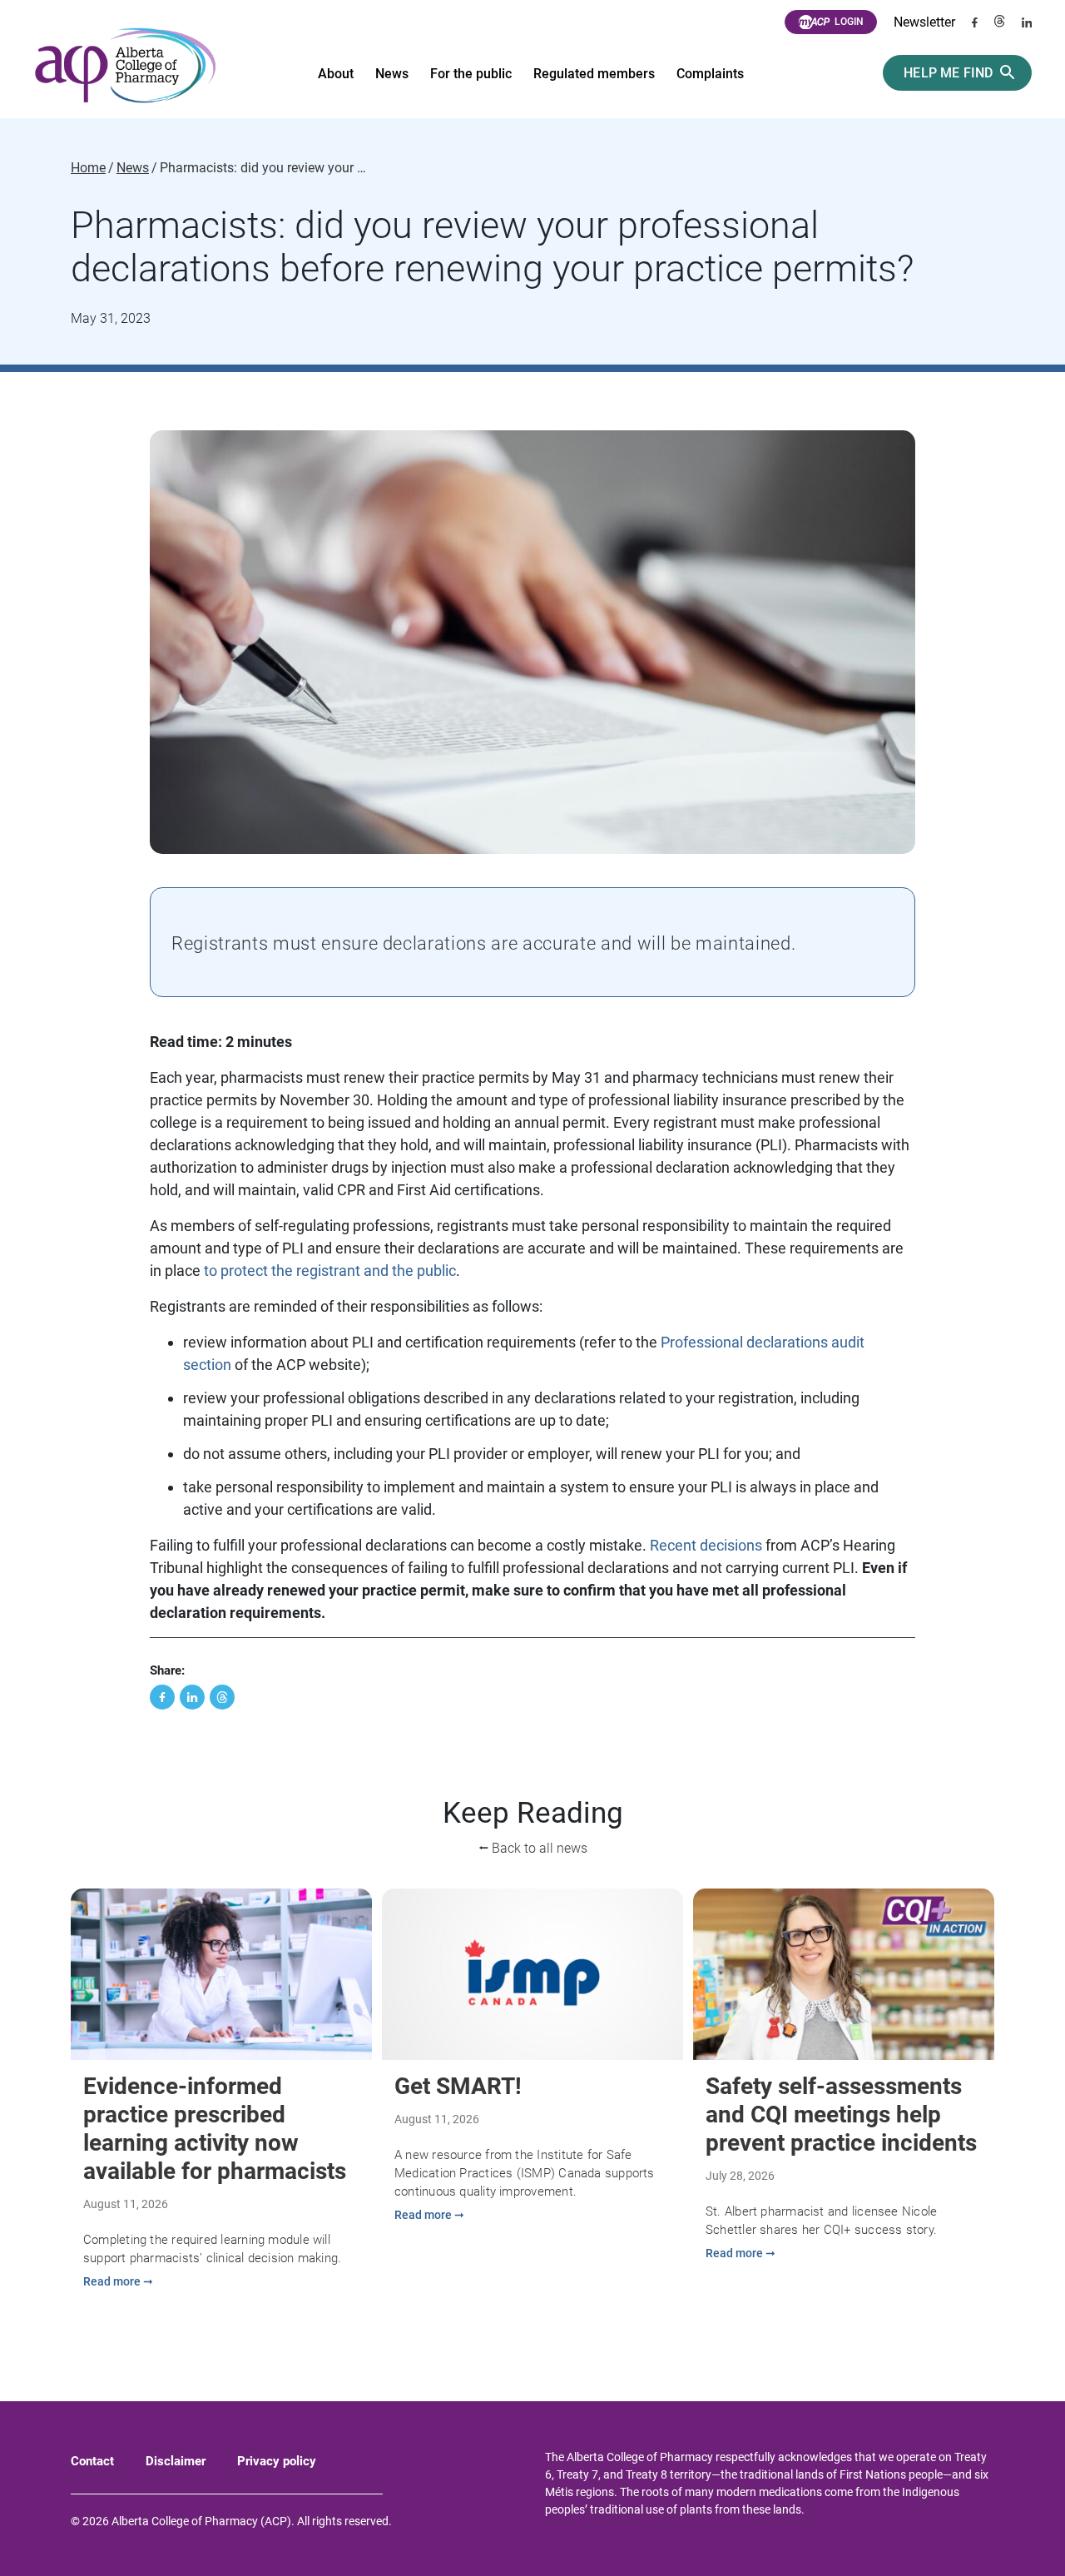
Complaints (710, 74)
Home (88, 168)
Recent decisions (706, 1545)
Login (849, 22)
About (336, 74)
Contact (92, 2461)
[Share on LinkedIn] (192, 1697)
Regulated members (594, 74)
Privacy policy (277, 2461)
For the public (471, 74)
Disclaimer (176, 2461)
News (392, 74)
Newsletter (924, 22)
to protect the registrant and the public (328, 1271)
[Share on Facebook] (162, 1697)
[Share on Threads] (222, 1697)
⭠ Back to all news (533, 1848)
